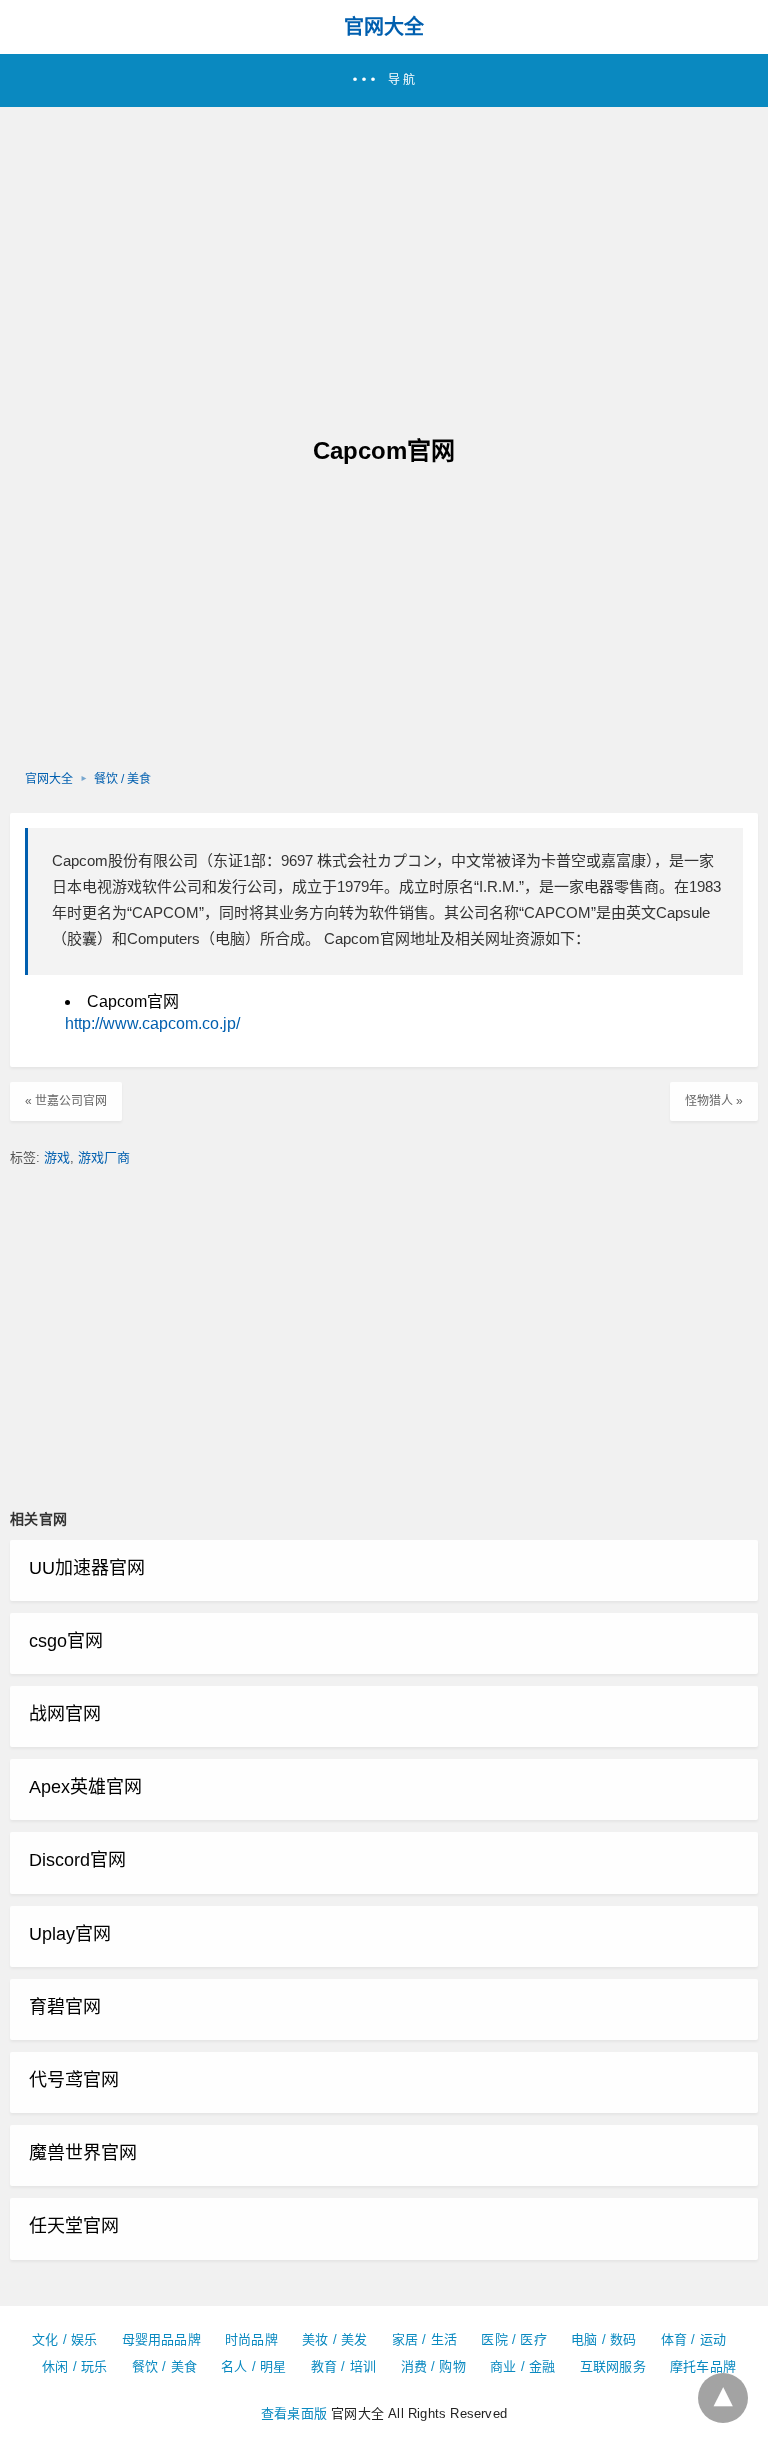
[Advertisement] (384, 257)
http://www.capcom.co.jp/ (152, 1023)
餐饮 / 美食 (122, 779)
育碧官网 (65, 2007)
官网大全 (384, 27)
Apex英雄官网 (85, 1787)
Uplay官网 (70, 1934)
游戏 (57, 1157)
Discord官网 (77, 1860)
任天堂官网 (74, 2226)
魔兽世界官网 (83, 2153)
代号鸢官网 (74, 2080)
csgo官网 (66, 1641)
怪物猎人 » (714, 1101)
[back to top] (723, 2398)
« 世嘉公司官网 (66, 1101)
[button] (384, 80)
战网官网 (65, 1714)
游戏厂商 (104, 1157)
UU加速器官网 (87, 1568)
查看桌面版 (294, 2413)
